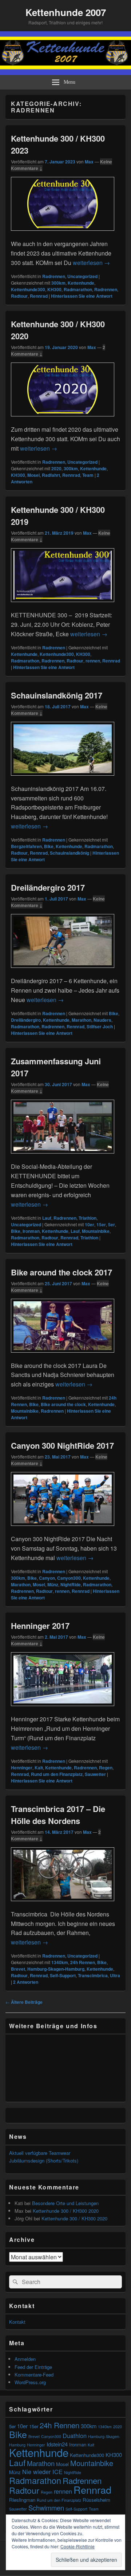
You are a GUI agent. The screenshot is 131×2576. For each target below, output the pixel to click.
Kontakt (17, 2322)
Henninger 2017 (40, 1626)
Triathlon (88, 1218)
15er (101, 1224)
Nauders (102, 1020)
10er (90, 1224)
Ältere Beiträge (24, 2002)
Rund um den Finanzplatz (57, 1774)
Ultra (115, 1975)
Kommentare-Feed (34, 2375)
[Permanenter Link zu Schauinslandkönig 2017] (63, 779)
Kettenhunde (81, 283)
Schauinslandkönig (70, 853)
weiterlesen (91, 263)
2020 (56, 468)
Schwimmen (46, 2508)
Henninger (22, 1768)
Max (89, 162)
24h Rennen (83, 1962)
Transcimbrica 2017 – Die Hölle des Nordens (58, 1815)
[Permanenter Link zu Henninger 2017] (63, 1710)
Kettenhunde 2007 (66, 12)
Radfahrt (51, 475)
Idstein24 (57, 2444)
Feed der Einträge (33, 2367)
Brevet (18, 1969)
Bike (49, 846)
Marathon (82, 1020)
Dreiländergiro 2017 (48, 887)
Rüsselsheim (96, 2500)
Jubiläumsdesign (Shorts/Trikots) (44, 2160)
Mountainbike (96, 1231)
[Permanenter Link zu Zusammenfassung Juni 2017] (63, 1157)
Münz (53, 1584)
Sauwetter (95, 1774)
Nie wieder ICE (42, 2472)
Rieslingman (22, 2500)
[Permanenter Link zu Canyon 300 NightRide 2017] (63, 1529)
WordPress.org (30, 2382)
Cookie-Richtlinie (78, 2546)
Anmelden (25, 2359)
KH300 (54, 289)
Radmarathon (78, 289)
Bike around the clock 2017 (61, 1272)
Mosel (33, 475)
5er (112, 1224)
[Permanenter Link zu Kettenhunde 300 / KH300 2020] (63, 420)
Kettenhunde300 (28, 289)
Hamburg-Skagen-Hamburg (56, 1969)
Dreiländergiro (26, 1020)
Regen (106, 1768)
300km (58, 283)
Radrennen (54, 276)
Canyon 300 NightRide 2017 (62, 1445)
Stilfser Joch (100, 1026)
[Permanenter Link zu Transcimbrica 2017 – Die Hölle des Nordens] (63, 1905)
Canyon (47, 1578)
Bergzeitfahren (26, 846)
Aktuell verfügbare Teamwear (40, 2153)
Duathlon (75, 2435)
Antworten (26, 1982)
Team (88, 475)
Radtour (19, 296)
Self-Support (63, 1975)
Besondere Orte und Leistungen (65, 2203)
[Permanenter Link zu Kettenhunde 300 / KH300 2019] (63, 606)
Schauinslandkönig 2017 (57, 695)
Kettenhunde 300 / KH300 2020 (66, 2211)
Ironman (31, 1231)
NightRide (71, 1584)
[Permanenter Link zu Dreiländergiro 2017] (63, 971)
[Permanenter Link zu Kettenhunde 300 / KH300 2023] (63, 234)
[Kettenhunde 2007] (65, 73)
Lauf (47, 1218)
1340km (60, 1962)
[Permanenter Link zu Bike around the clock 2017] (63, 1356)
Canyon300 (69, 1578)
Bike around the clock (63, 1404)
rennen (93, 661)
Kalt (39, 1768)
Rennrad (39, 296)
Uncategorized (82, 276)
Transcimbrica (93, 1975)
